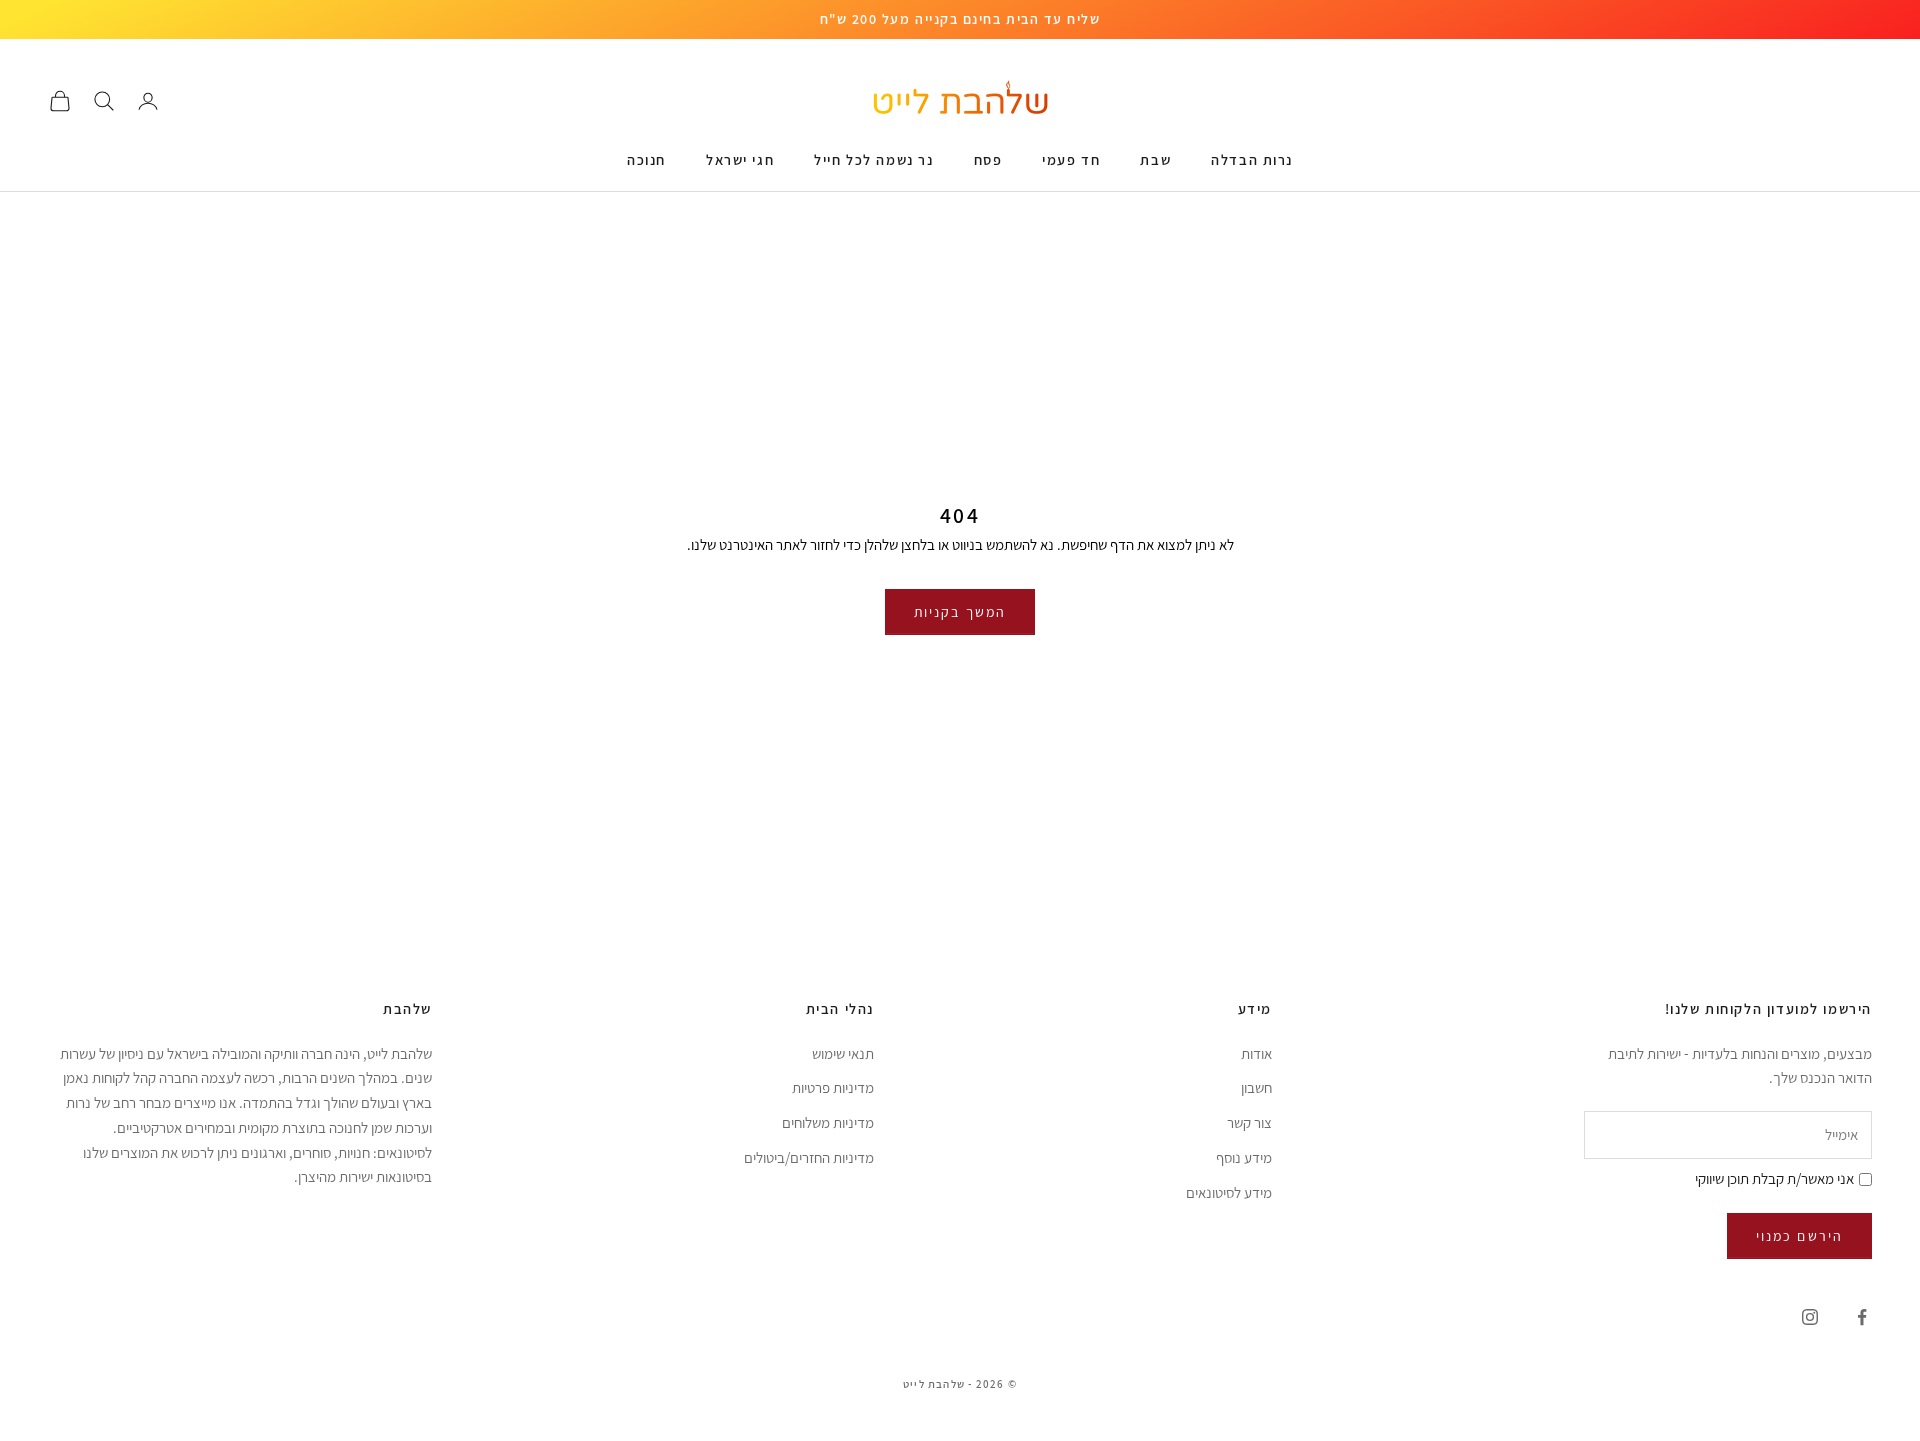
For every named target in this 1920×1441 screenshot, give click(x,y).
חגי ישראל (740, 159)
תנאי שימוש (843, 1053)
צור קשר (1249, 1122)
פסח (988, 159)
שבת (1155, 159)
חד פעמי (1071, 159)
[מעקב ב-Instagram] (1810, 1317)
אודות (1256, 1053)
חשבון (1256, 1087)
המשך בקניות (960, 612)
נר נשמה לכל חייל (873, 159)
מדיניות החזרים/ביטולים (809, 1157)
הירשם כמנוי (1799, 1236)
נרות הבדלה (1252, 159)
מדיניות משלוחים (828, 1122)
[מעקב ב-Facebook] (1862, 1317)
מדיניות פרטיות (833, 1087)
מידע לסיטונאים (1229, 1192)
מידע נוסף (1244, 1157)
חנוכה (646, 159)
